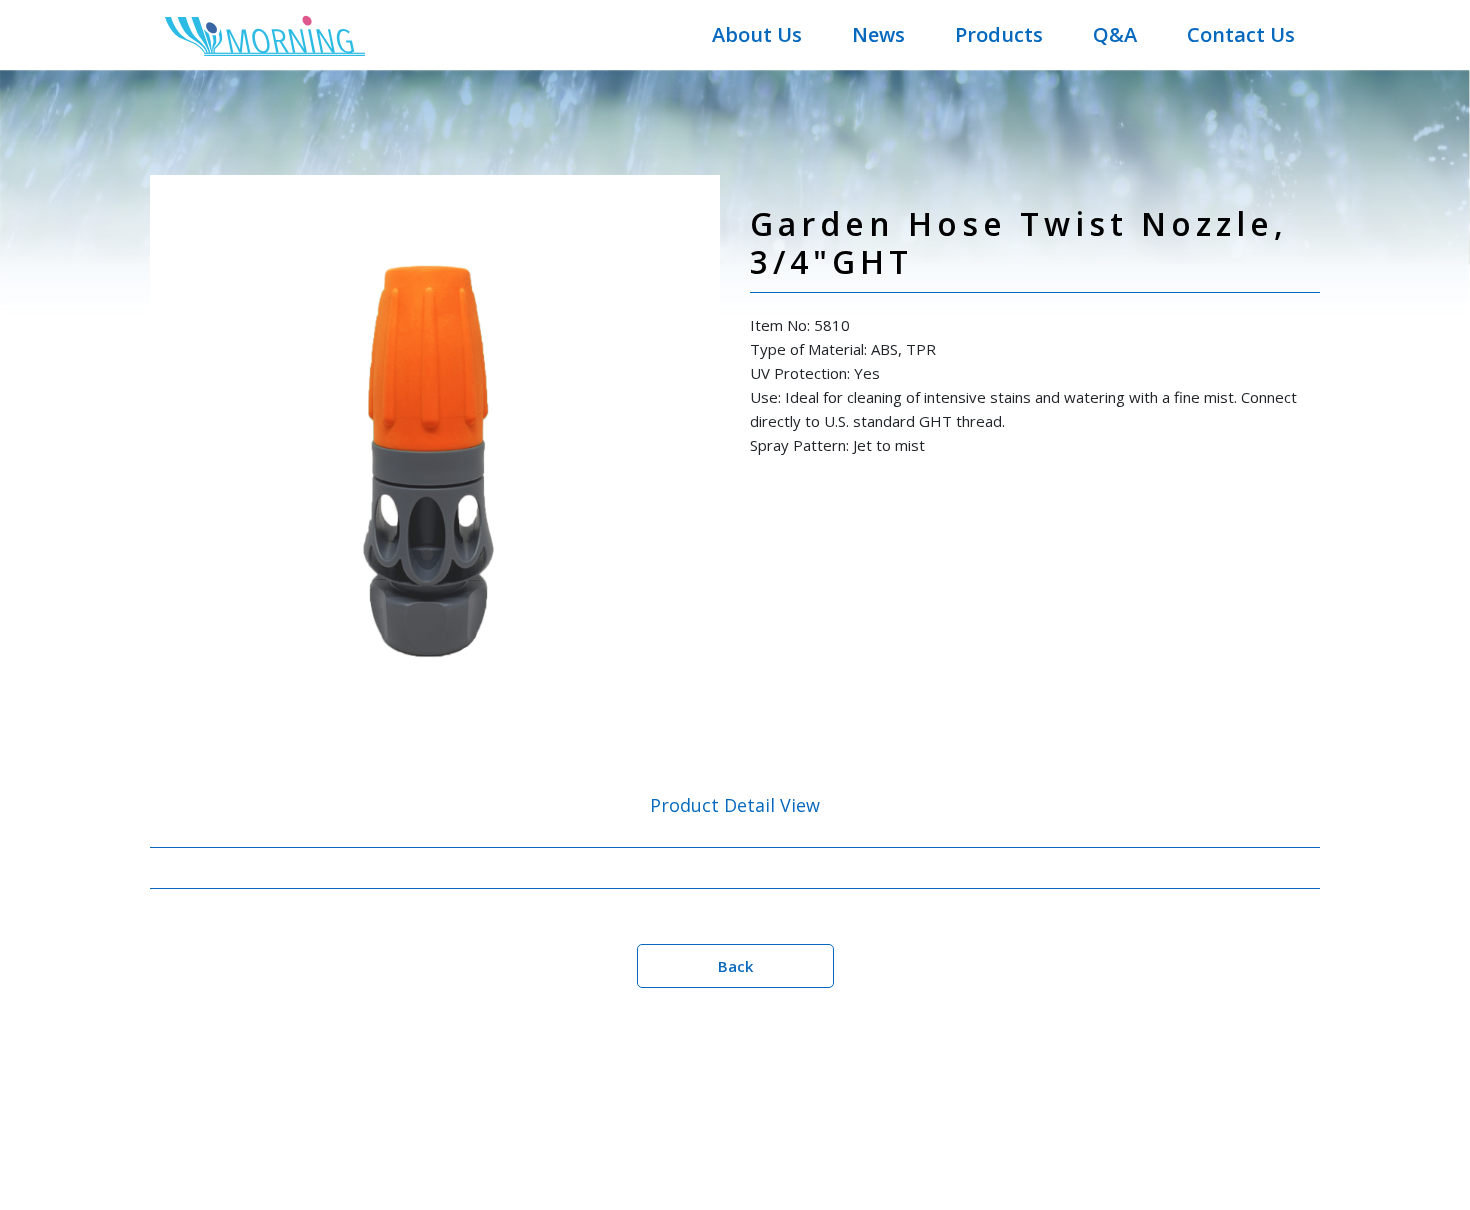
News (878, 34)
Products (999, 34)
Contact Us (1241, 34)
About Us (757, 34)
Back (735, 966)
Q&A (1115, 34)
